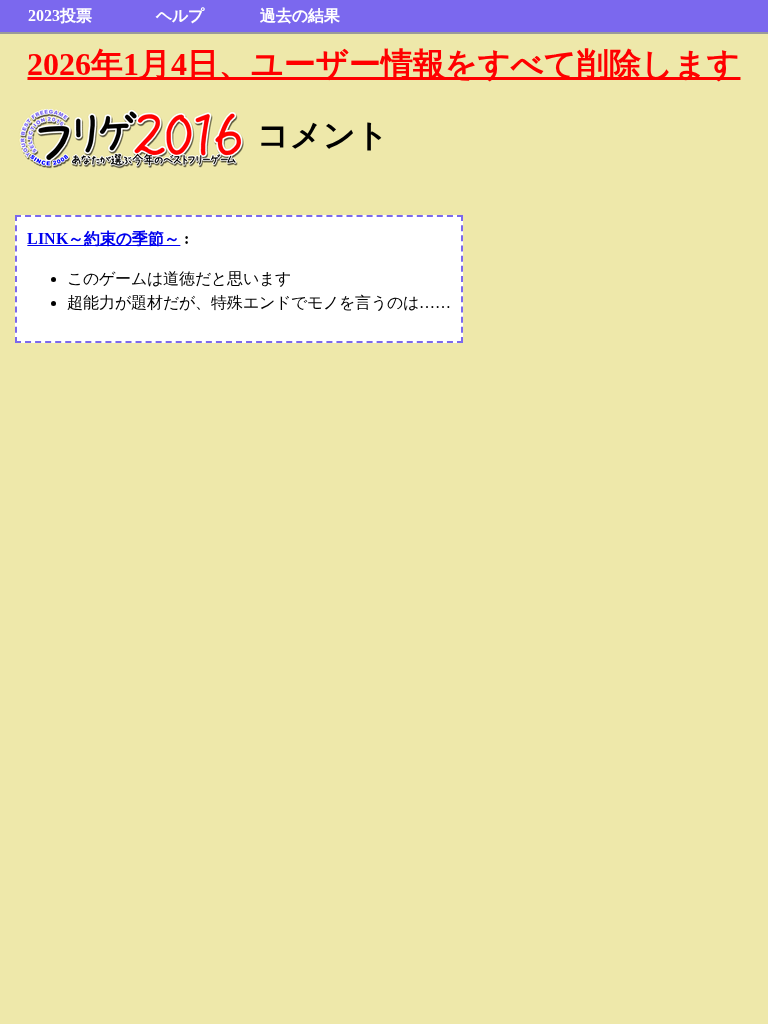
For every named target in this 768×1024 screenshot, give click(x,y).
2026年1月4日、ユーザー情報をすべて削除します (383, 64)
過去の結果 (300, 15)
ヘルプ (180, 15)
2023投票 (60, 15)
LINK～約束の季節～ (103, 238)
